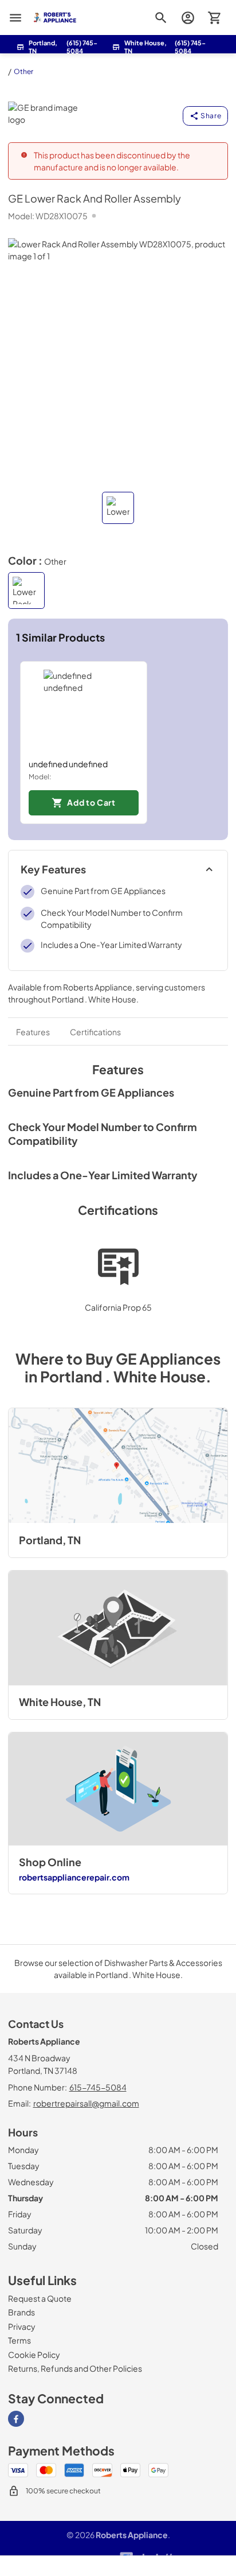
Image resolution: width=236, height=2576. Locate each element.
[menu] (15, 18)
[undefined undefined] (84, 710)
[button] (118, 508)
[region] (118, 743)
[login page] (188, 18)
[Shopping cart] (215, 18)
